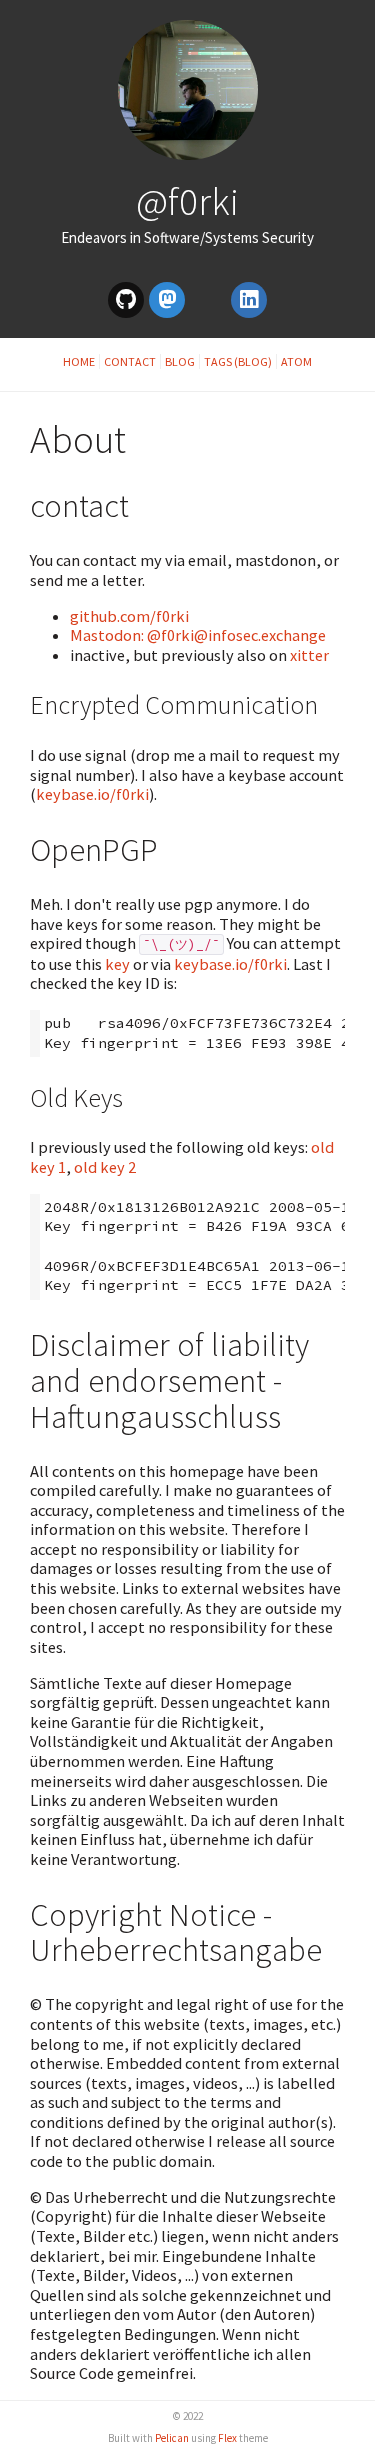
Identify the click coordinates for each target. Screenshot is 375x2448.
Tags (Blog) (238, 361)
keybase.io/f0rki (92, 794)
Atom (296, 361)
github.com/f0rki (129, 616)
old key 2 (105, 1167)
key (117, 964)
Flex (227, 2438)
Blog (180, 361)
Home (79, 361)
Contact (130, 361)
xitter (309, 655)
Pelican (172, 2438)
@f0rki (187, 201)
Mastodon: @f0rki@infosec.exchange (198, 635)
